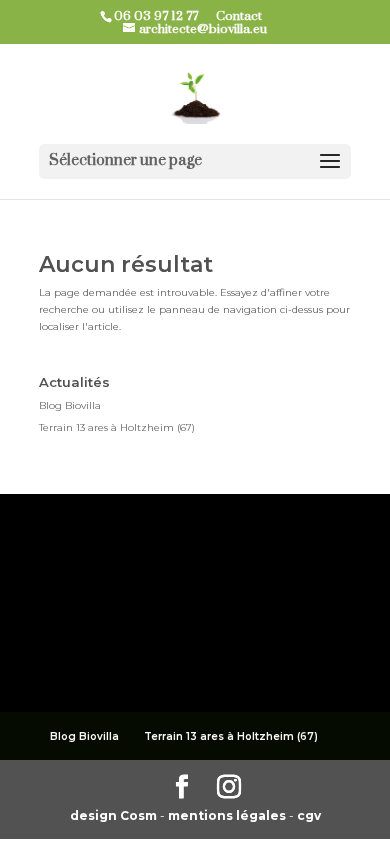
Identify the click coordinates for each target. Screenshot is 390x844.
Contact (246, 16)
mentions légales (228, 815)
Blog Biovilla (70, 405)
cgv (309, 815)
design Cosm (115, 815)
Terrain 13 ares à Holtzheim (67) (117, 427)
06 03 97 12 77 (163, 16)
